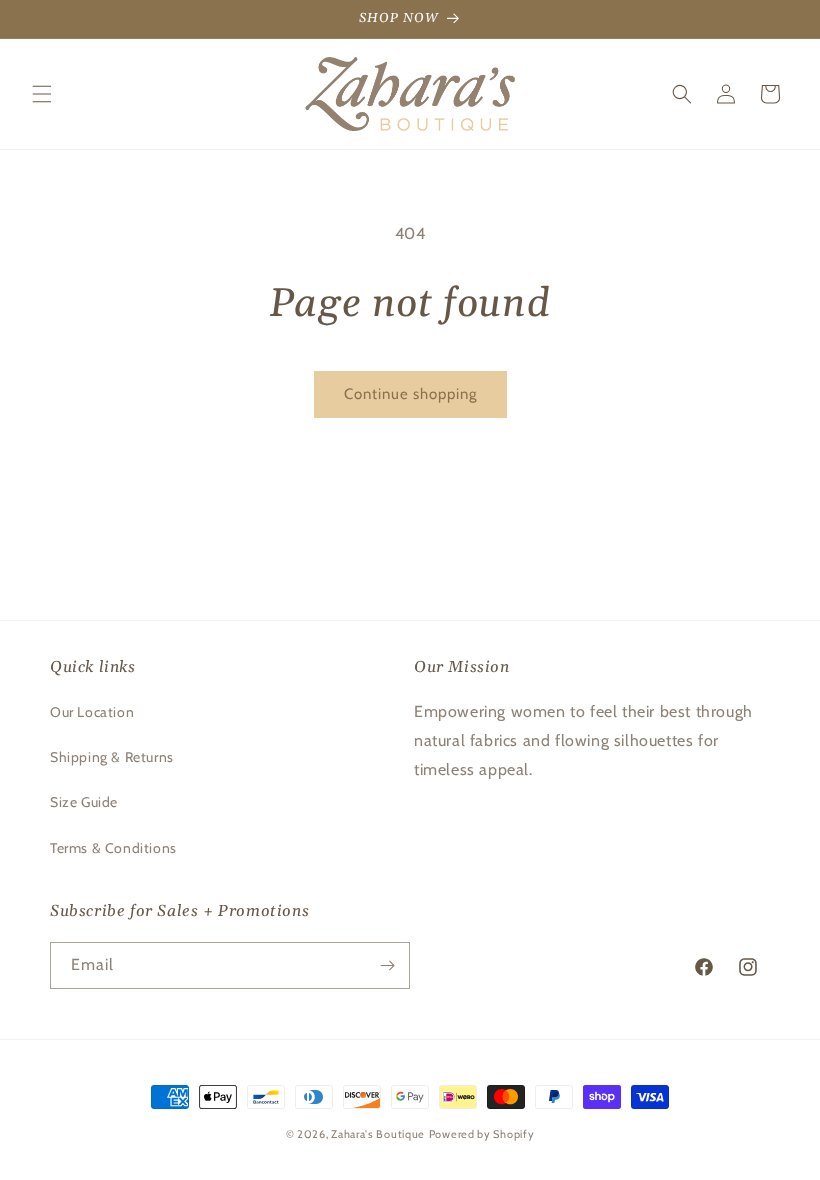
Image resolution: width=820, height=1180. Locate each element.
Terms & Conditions (113, 848)
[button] (42, 94)
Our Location (92, 712)
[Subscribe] (387, 965)
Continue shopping (410, 394)
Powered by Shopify (482, 1134)
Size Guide (84, 802)
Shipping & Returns (112, 757)
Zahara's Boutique (378, 1134)
